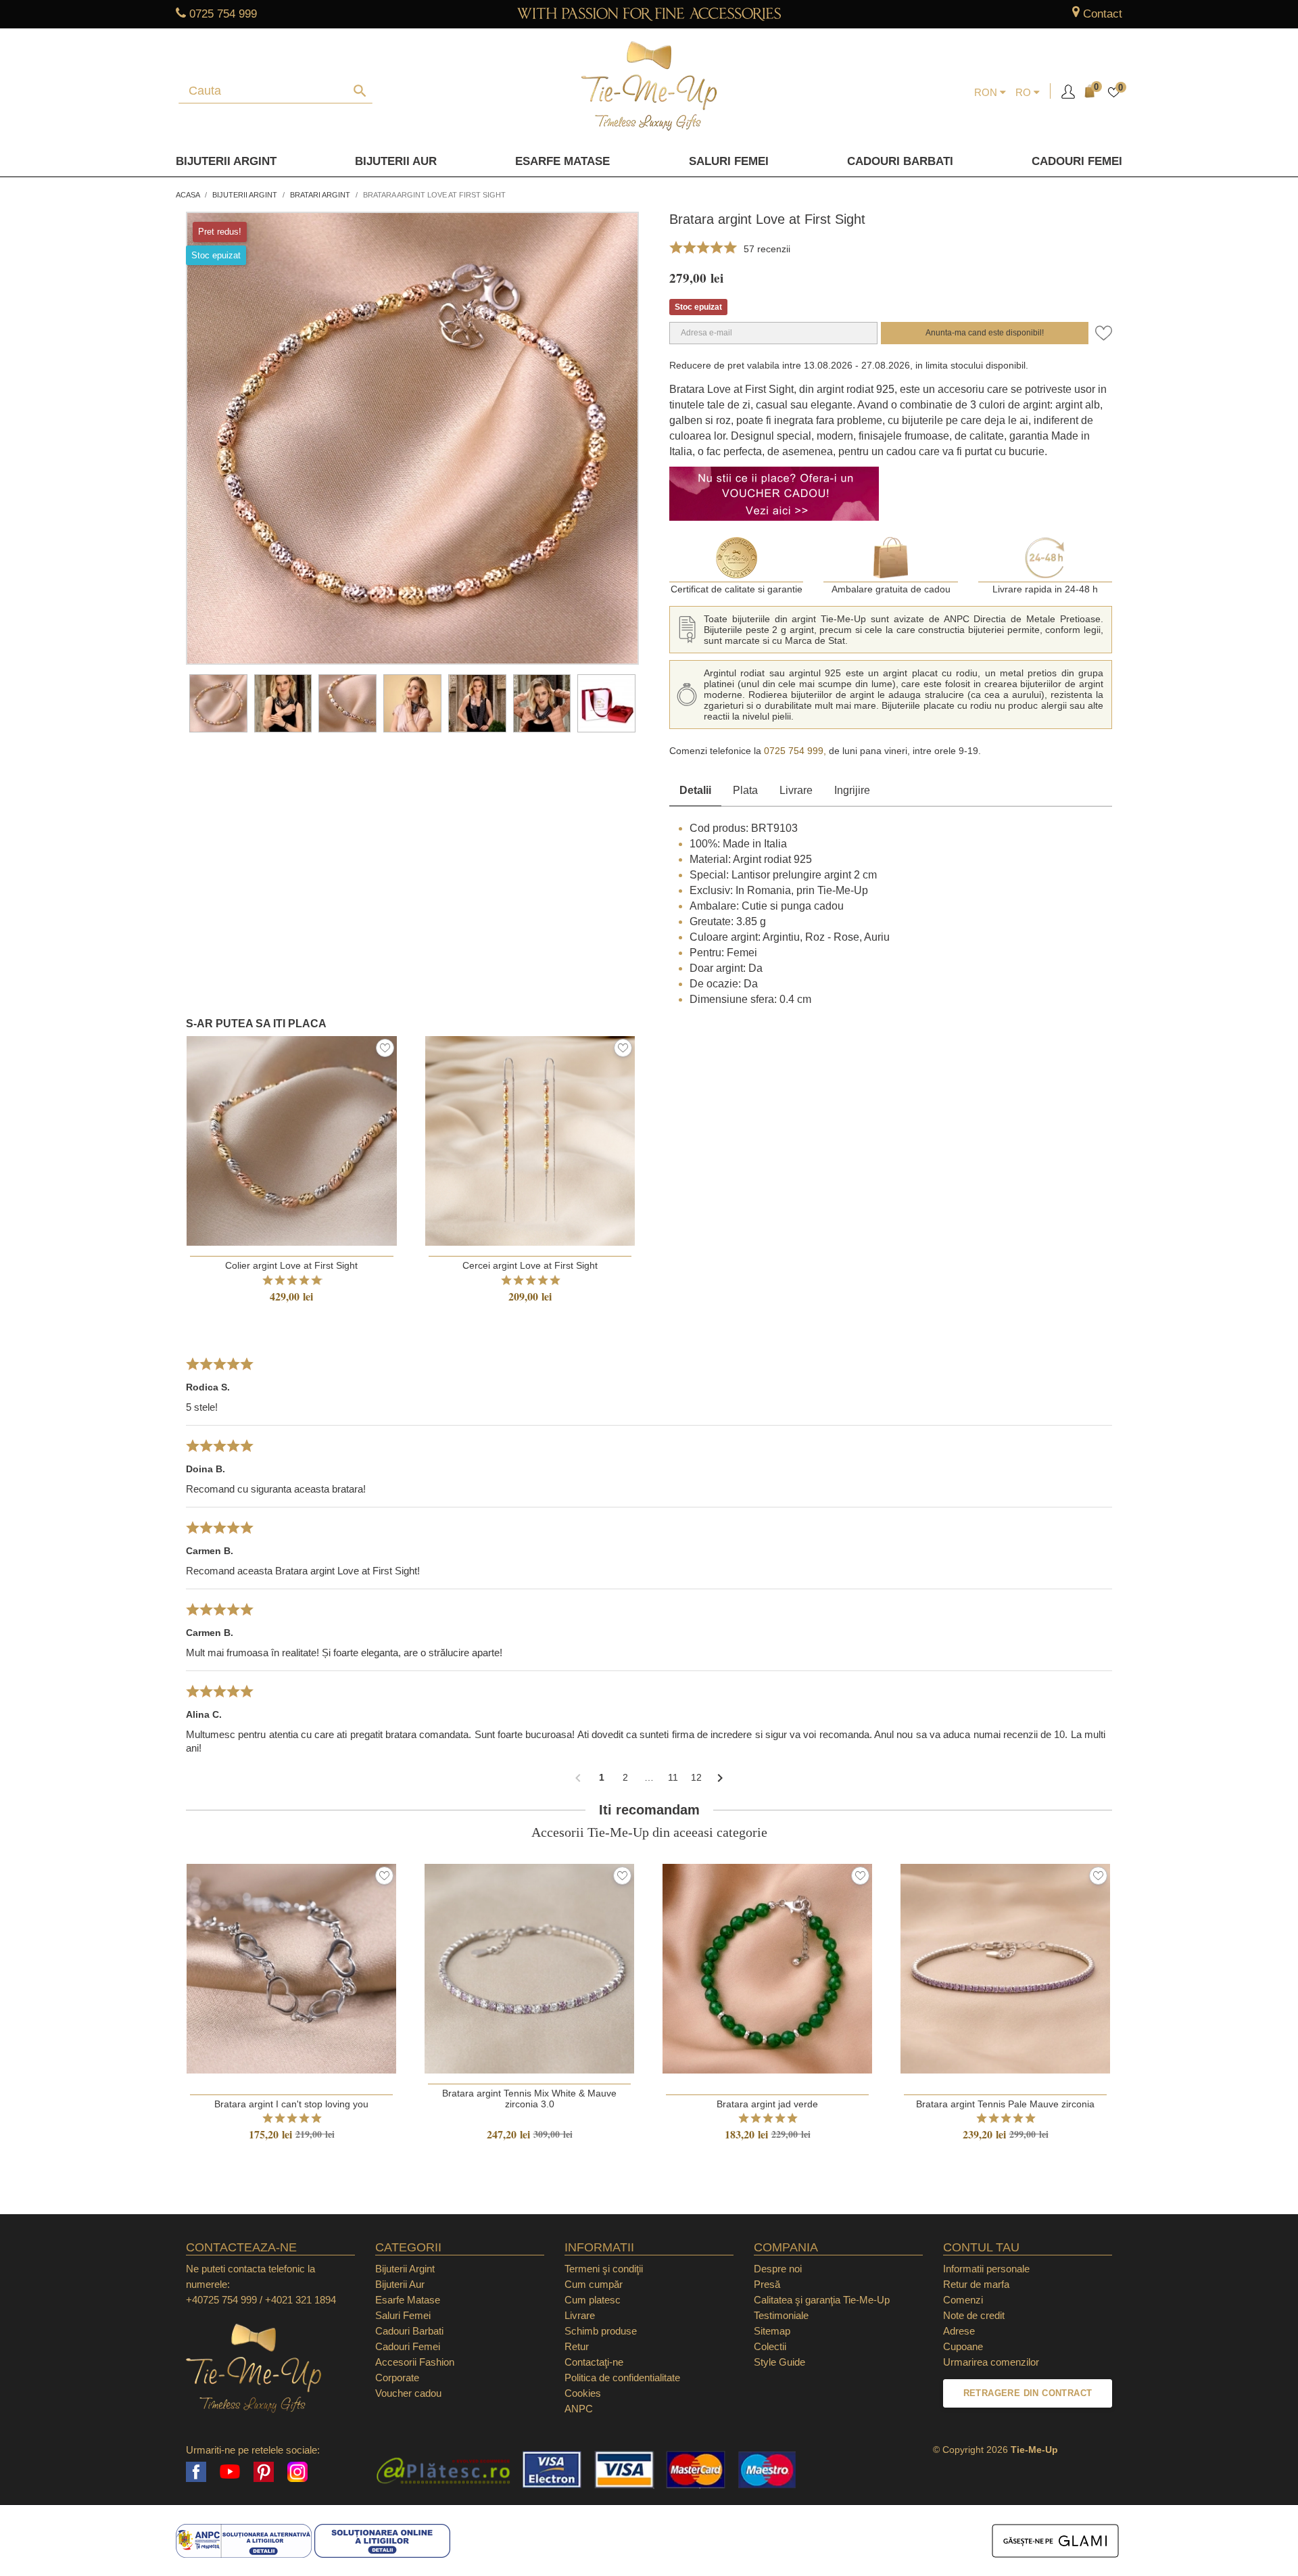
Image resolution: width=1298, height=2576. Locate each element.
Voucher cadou (408, 2393)
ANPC (579, 2409)
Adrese (959, 2331)
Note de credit (974, 2315)
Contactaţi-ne (594, 2362)
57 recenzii (767, 249)
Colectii (770, 2346)
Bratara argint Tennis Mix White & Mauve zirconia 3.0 (529, 2099)
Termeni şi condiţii (604, 2269)
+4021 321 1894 (301, 2300)
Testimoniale (781, 2315)
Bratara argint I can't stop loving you (291, 2104)
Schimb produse (601, 2331)
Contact (1103, 14)
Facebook (196, 2472)
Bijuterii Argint (226, 161)
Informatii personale (986, 2269)
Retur (577, 2346)
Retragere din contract (1028, 2393)
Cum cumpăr (594, 2284)
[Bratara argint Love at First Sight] (218, 703)
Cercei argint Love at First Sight (530, 1265)
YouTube (230, 2472)
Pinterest (264, 2472)
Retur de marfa (976, 2284)
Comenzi (963, 2300)
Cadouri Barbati (900, 161)
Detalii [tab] (695, 790)
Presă (767, 2284)
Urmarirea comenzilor (991, 2362)
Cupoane (963, 2346)
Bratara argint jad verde (767, 2104)
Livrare (796, 790)
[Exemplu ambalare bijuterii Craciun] (606, 703)
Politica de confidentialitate (622, 2378)
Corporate (397, 2378)
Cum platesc (593, 2300)
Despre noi (778, 2269)
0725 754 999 (223, 14)
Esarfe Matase (562, 161)
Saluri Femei (729, 161)
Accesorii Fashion (415, 2362)
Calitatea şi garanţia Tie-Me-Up (822, 2300)
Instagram (297, 2472)
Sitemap (772, 2331)
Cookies (583, 2393)
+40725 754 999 (221, 2300)
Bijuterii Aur (396, 161)
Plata (745, 790)
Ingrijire (852, 790)
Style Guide (779, 2362)
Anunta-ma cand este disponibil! (985, 333)
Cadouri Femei (1077, 161)
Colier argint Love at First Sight (291, 1265)
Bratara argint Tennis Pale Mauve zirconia (1005, 2104)
